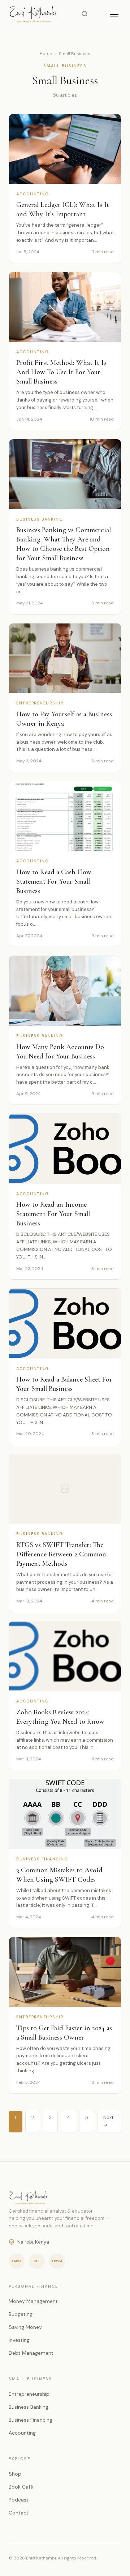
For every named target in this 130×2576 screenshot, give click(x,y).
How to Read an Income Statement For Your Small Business (53, 1214)
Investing (19, 2340)
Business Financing (31, 2420)
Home (46, 54)
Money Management (33, 2301)
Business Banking (29, 2407)
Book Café (21, 2487)
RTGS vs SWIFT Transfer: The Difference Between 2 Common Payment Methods (61, 1554)
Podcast (19, 2500)
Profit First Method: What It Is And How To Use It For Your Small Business (61, 372)
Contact (19, 2513)
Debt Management (31, 2353)
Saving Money (25, 2327)
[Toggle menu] (114, 15)
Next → (108, 2121)
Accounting (22, 2433)
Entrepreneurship (29, 2394)
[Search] (84, 14)
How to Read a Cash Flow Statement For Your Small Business (54, 881)
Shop (15, 2474)
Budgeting (21, 2314)
